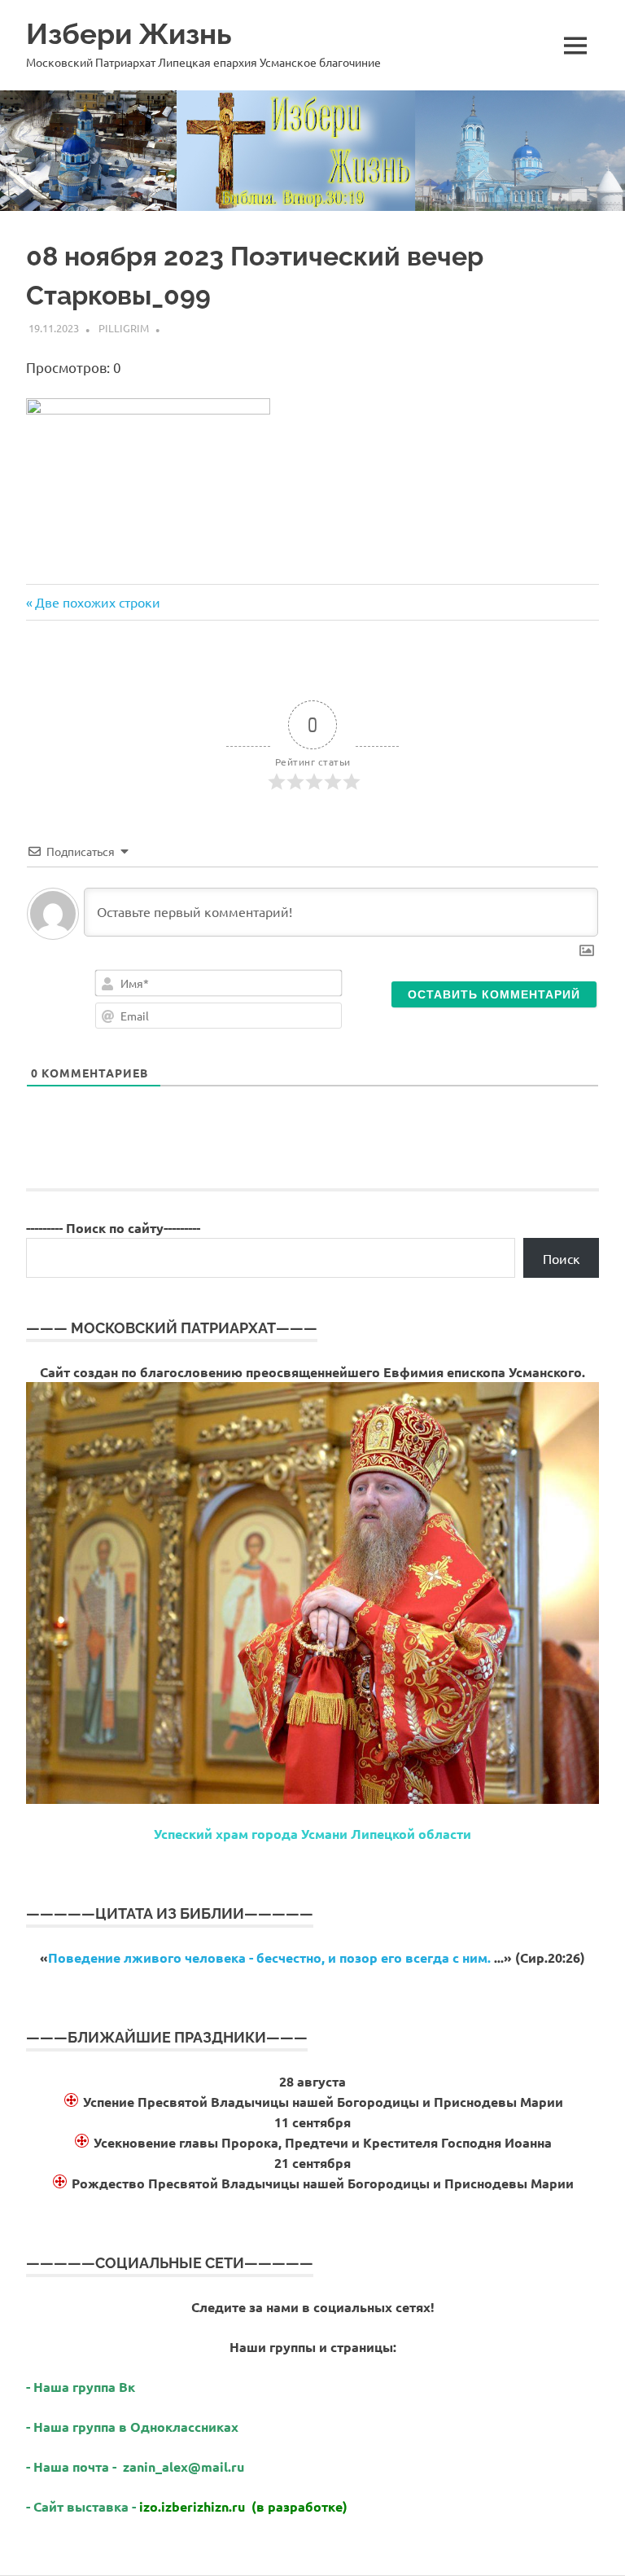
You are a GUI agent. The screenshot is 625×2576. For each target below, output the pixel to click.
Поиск (562, 1258)
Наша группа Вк (86, 2387)
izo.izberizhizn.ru (192, 2506)
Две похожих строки (97, 602)
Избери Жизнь (129, 34)
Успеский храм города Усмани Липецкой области (312, 1834)
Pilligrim (124, 328)
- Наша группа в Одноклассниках (132, 2427)
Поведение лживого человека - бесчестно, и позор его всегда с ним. (269, 1957)
